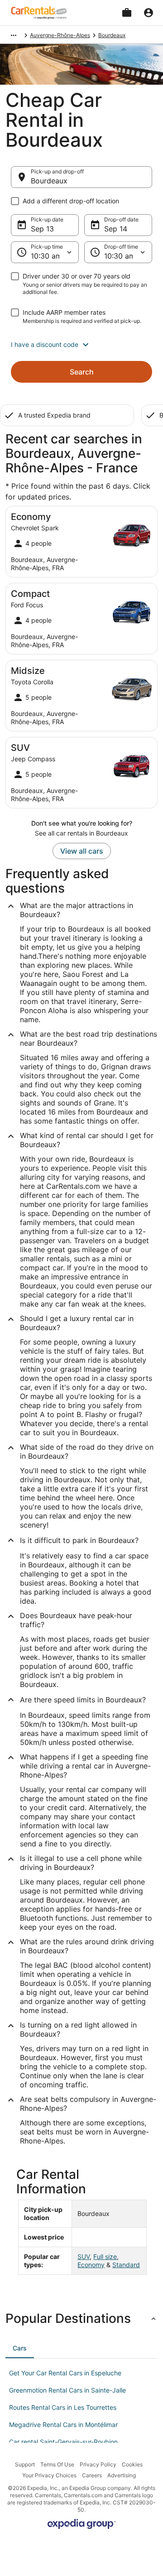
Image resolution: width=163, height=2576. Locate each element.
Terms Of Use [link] (57, 2464)
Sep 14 (116, 229)
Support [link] (25, 2464)
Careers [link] (92, 2475)
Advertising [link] (122, 2475)
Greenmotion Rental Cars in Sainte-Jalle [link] (67, 2390)
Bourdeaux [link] (112, 35)
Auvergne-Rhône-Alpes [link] (60, 35)
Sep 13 (42, 229)
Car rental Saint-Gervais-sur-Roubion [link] (63, 2442)
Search (82, 372)
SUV (84, 2256)
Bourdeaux (49, 181)
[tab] (20, 2348)
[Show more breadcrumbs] (14, 35)
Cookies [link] (132, 2464)
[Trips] (127, 13)
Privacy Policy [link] (98, 2464)
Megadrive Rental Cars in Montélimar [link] (63, 2425)
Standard (126, 2265)
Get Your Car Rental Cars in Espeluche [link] (65, 2373)
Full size (105, 2256)
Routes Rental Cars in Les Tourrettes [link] (63, 2407)
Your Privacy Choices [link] (49, 2475)
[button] (81, 345)
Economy (91, 2265)
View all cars (82, 851)
